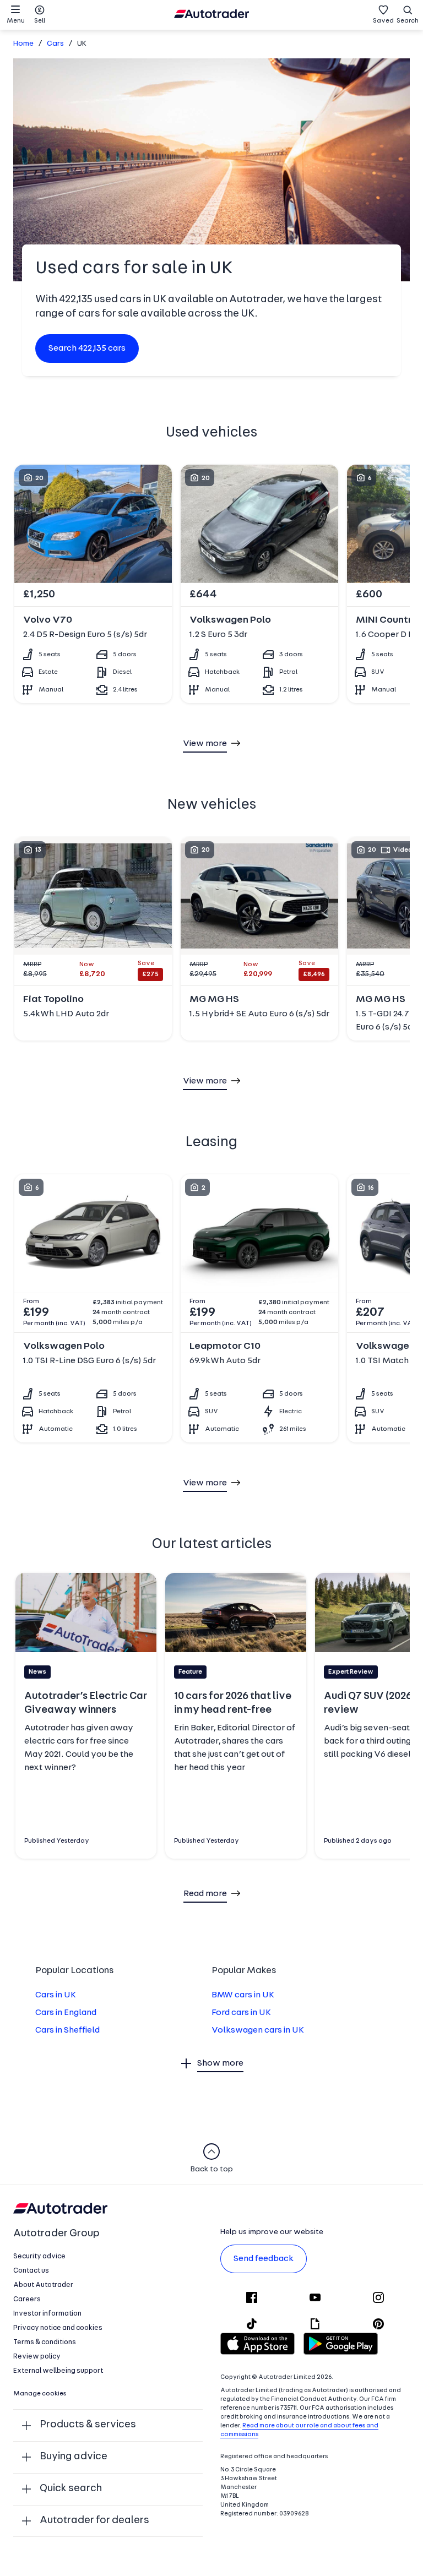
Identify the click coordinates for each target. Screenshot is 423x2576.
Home (23, 44)
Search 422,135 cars (87, 348)
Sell (40, 21)
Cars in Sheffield (67, 2030)
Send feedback (264, 2259)
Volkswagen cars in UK (258, 2030)
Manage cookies (40, 2394)
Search (408, 21)
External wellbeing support (58, 2371)
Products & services (88, 2425)
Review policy (37, 2357)
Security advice (39, 2256)
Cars (55, 44)
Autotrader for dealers (94, 2521)
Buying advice (74, 2457)
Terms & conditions (45, 2342)
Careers (27, 2299)
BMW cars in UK (243, 1995)
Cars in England (66, 2013)
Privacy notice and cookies (58, 2328)
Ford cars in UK (241, 2013)
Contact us (31, 2271)
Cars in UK (56, 1995)
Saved (383, 21)
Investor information (47, 2314)
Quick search (71, 2489)
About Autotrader (43, 2285)
